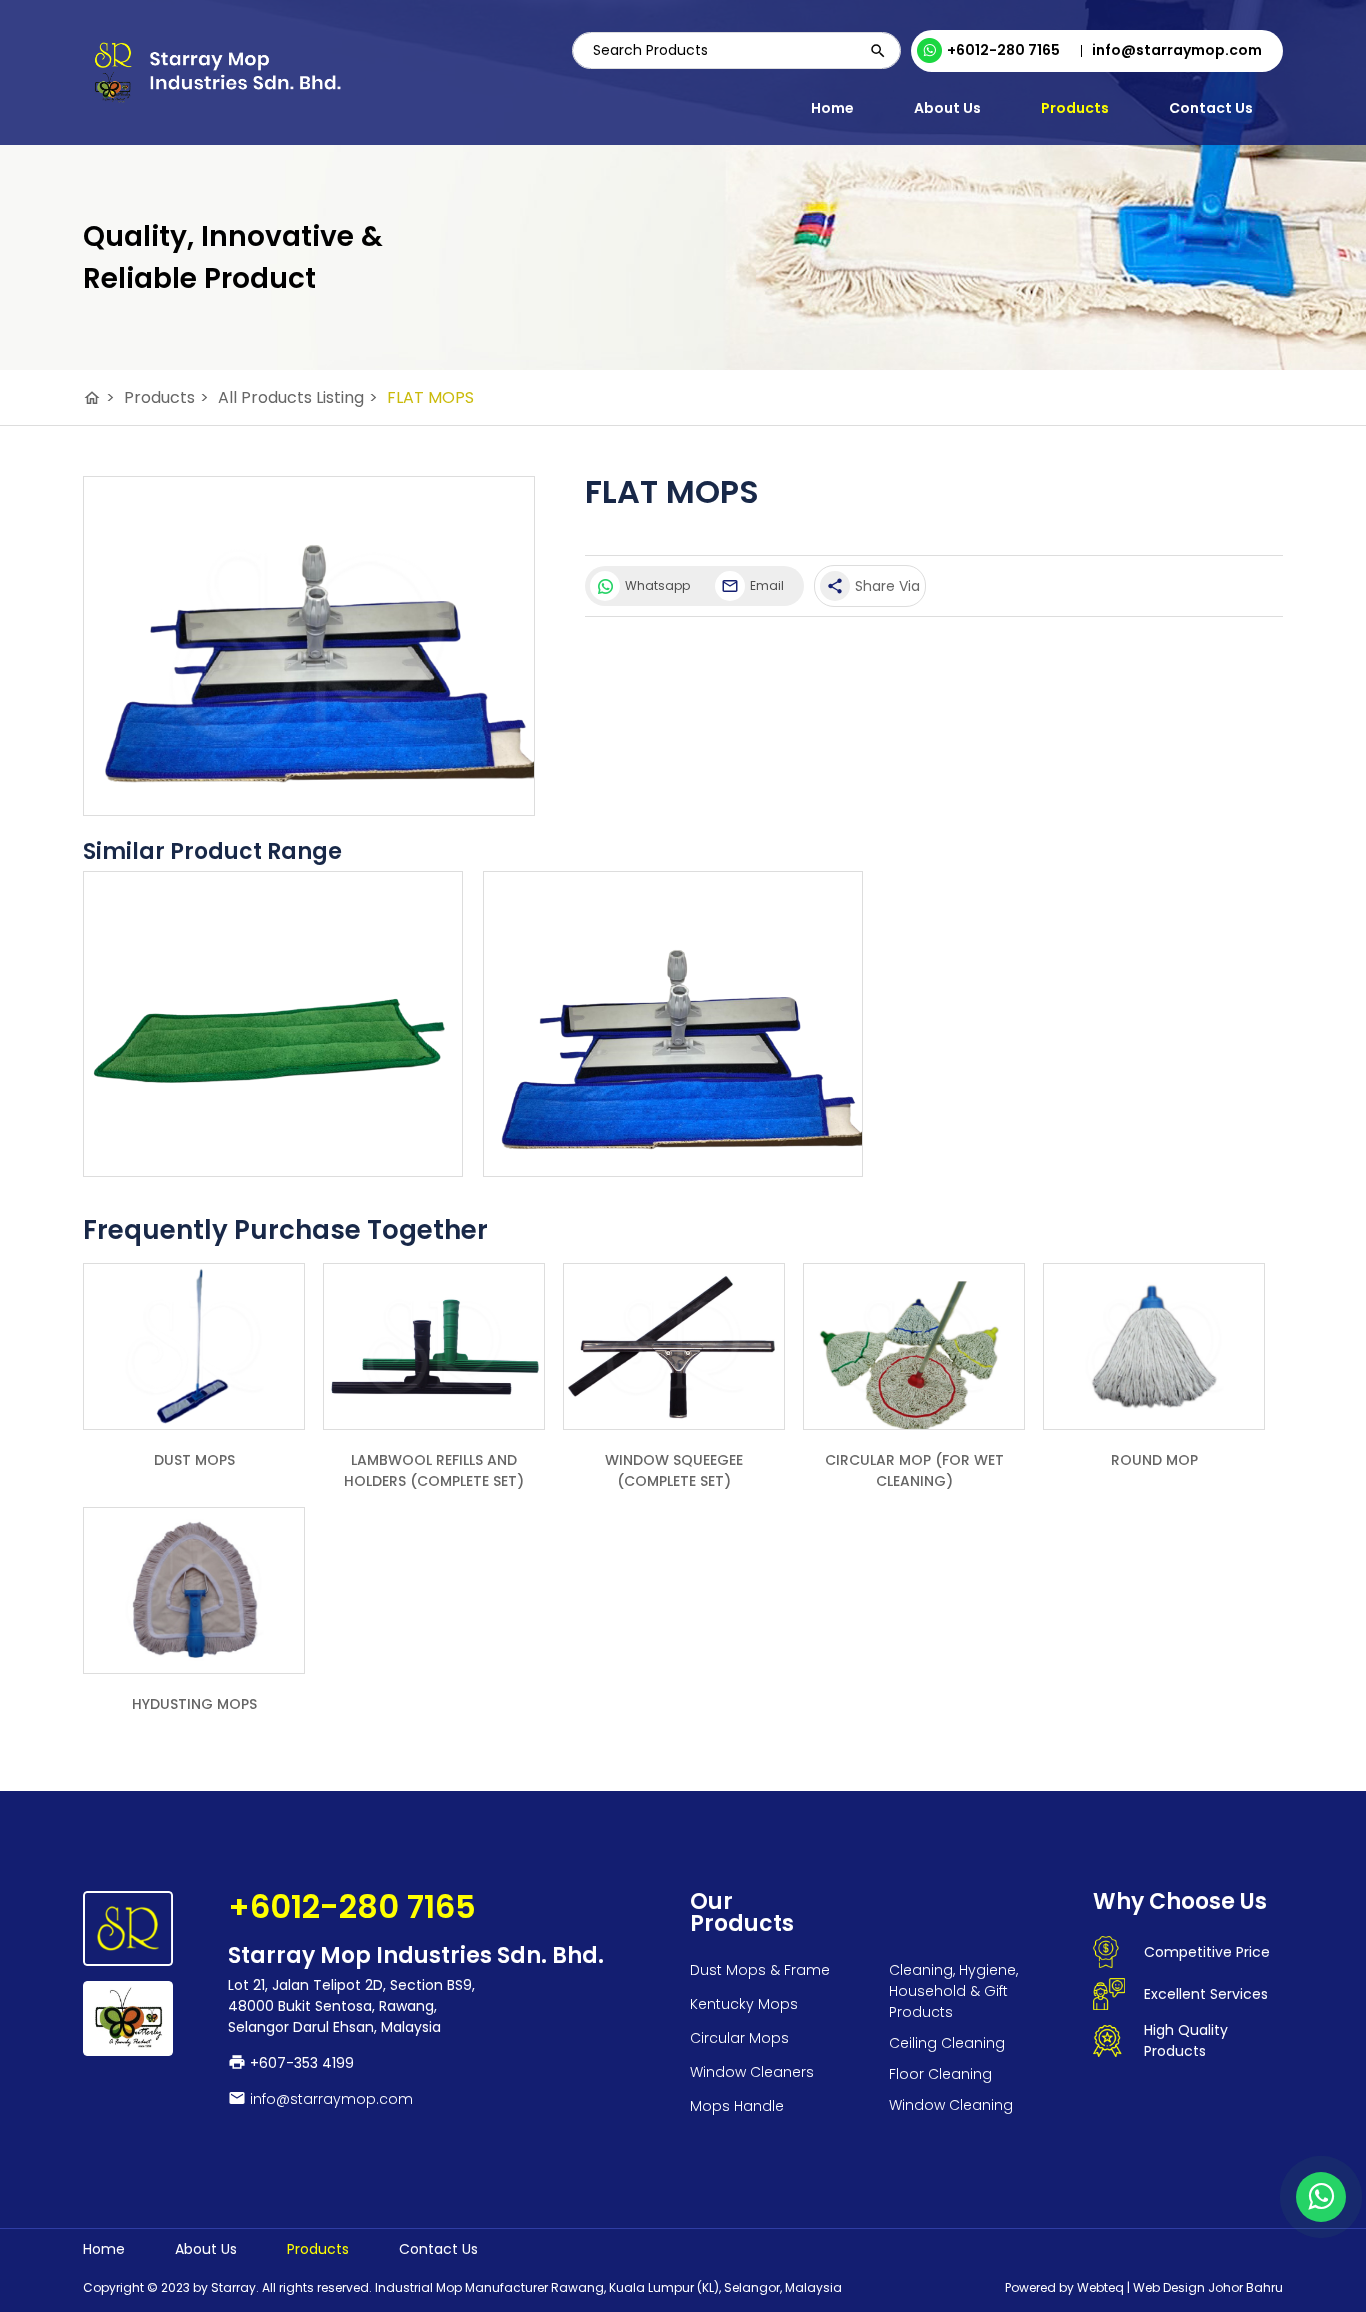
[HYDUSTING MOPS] (194, 1590)
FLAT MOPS (430, 397)
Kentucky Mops (744, 2004)
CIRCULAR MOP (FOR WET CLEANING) (914, 1470)
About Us (947, 108)
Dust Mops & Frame (760, 1970)
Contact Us (1211, 108)
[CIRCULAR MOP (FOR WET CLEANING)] (914, 1346)
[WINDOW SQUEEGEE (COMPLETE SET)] (674, 1346)
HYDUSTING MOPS (194, 1704)
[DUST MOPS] (194, 1346)
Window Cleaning (951, 2105)
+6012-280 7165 (1003, 50)
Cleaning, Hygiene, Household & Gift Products (953, 1991)
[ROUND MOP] (1154, 1346)
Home (832, 108)
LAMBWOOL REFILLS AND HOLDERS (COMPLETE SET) (434, 1470)
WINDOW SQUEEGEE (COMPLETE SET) (674, 1470)
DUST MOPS (194, 1460)
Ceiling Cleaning (947, 2043)
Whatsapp (657, 585)
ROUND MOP (1154, 1460)
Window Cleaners (752, 2072)
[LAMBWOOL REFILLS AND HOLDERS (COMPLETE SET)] (434, 1346)
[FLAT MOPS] (309, 646)
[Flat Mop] (273, 1150)
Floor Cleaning (940, 2074)
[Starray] (216, 73)
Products (1075, 108)
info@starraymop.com (331, 2099)
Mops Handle (737, 2106)
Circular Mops (739, 2038)
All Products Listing (298, 397)
